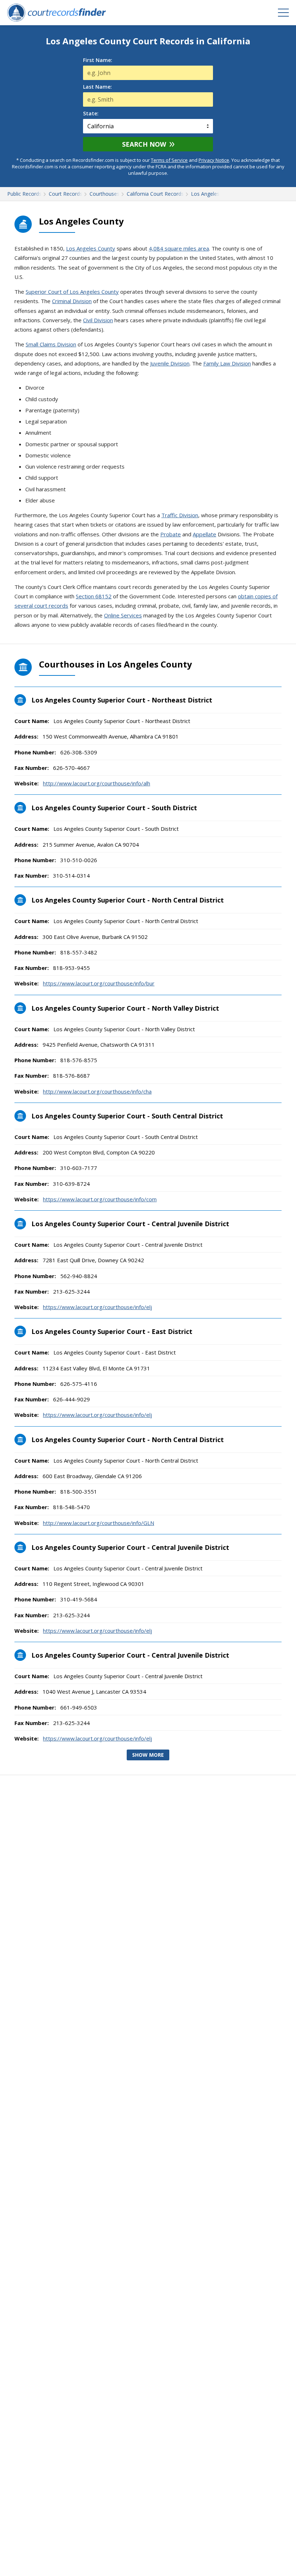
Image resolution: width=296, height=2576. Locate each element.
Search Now (144, 144)
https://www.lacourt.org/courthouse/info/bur (99, 983)
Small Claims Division (51, 344)
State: (91, 114)
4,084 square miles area (179, 248)
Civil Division (98, 320)
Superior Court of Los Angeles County (72, 292)
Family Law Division (227, 363)
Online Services (123, 615)
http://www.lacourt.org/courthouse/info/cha (97, 1091)
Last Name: (97, 87)
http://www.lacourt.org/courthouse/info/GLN (99, 1523)
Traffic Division (180, 515)
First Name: (98, 60)
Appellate (204, 534)
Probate (171, 534)
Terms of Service (169, 160)
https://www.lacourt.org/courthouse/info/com (100, 1199)
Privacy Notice (214, 160)
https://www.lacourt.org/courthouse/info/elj (97, 1307)
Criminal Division (72, 301)
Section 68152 (94, 596)
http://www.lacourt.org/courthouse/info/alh (97, 783)
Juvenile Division (170, 363)
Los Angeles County (91, 248)
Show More (148, 1755)
